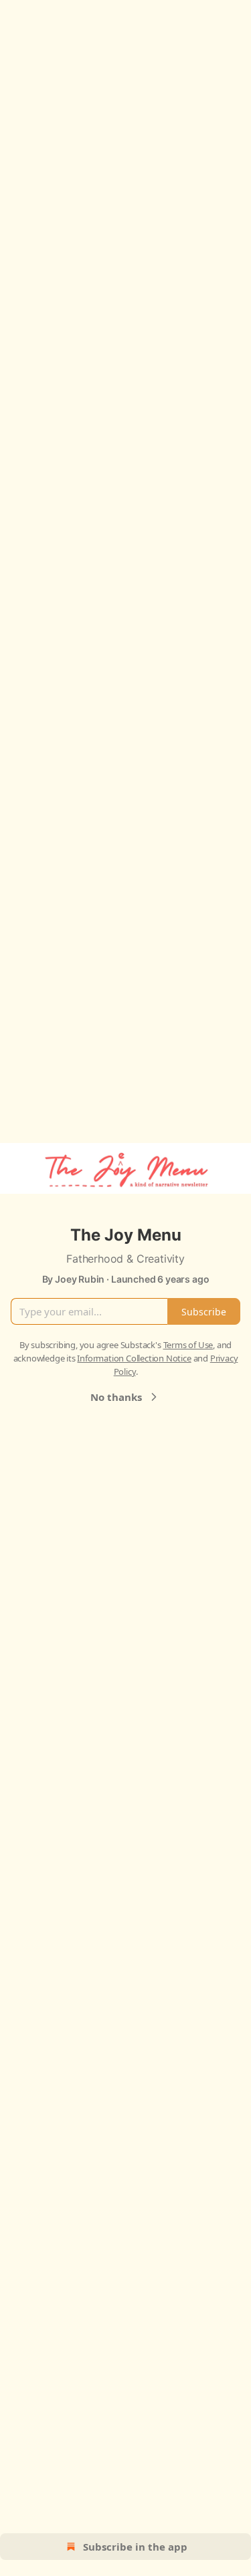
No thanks (116, 1397)
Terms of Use (188, 1345)
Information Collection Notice (134, 1358)
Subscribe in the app (135, 2547)
